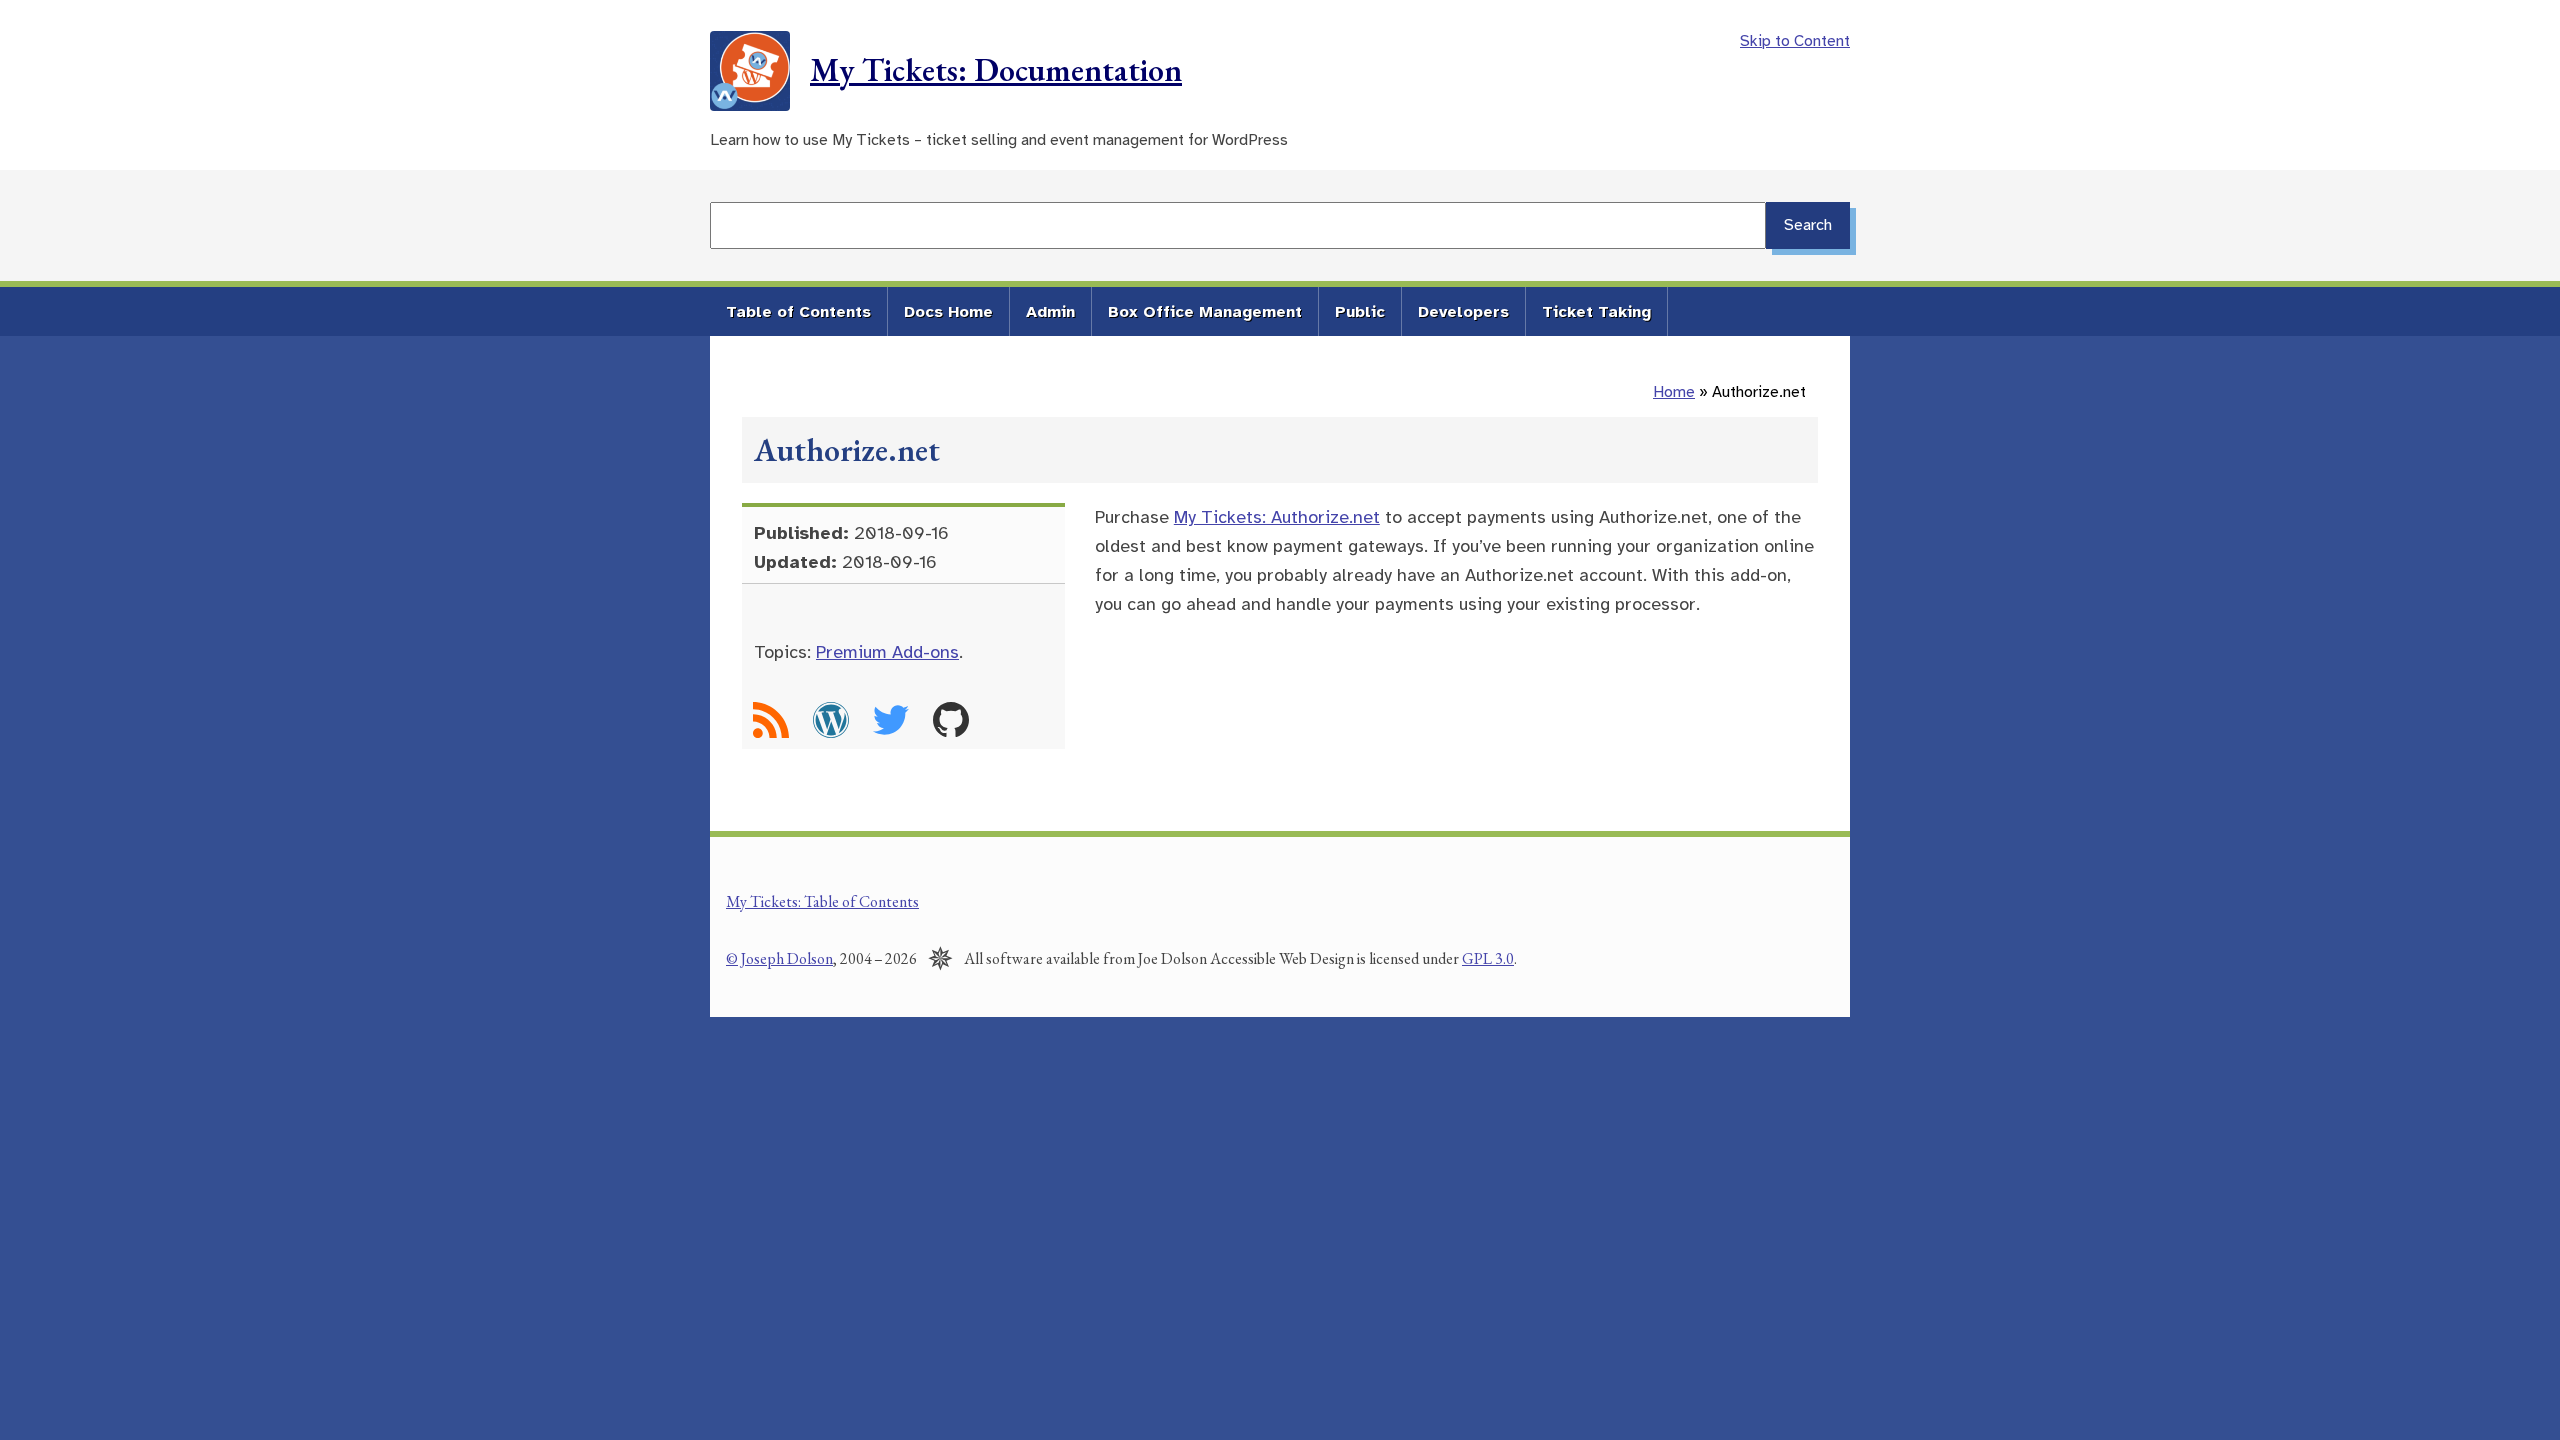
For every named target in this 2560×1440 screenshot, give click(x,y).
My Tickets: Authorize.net (1277, 517)
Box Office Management (1205, 312)
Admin (1050, 312)
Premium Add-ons (887, 652)
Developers (1463, 312)
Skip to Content (1795, 41)
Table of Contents (798, 312)
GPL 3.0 (1488, 958)
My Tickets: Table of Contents (822, 901)
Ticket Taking (1596, 312)
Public (1360, 312)
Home (1674, 392)
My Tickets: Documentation (996, 70)
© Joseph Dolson (779, 958)
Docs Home (948, 312)
